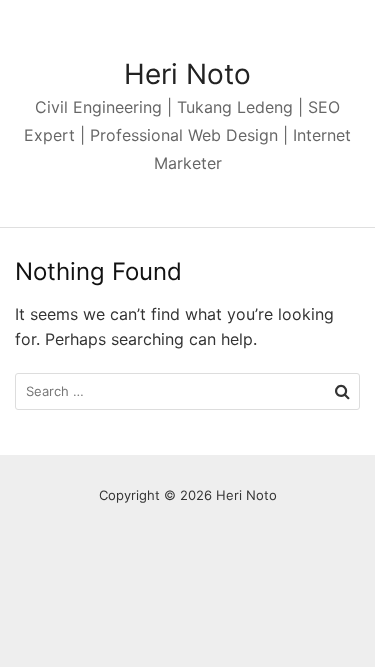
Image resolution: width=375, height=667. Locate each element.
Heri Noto (187, 74)
